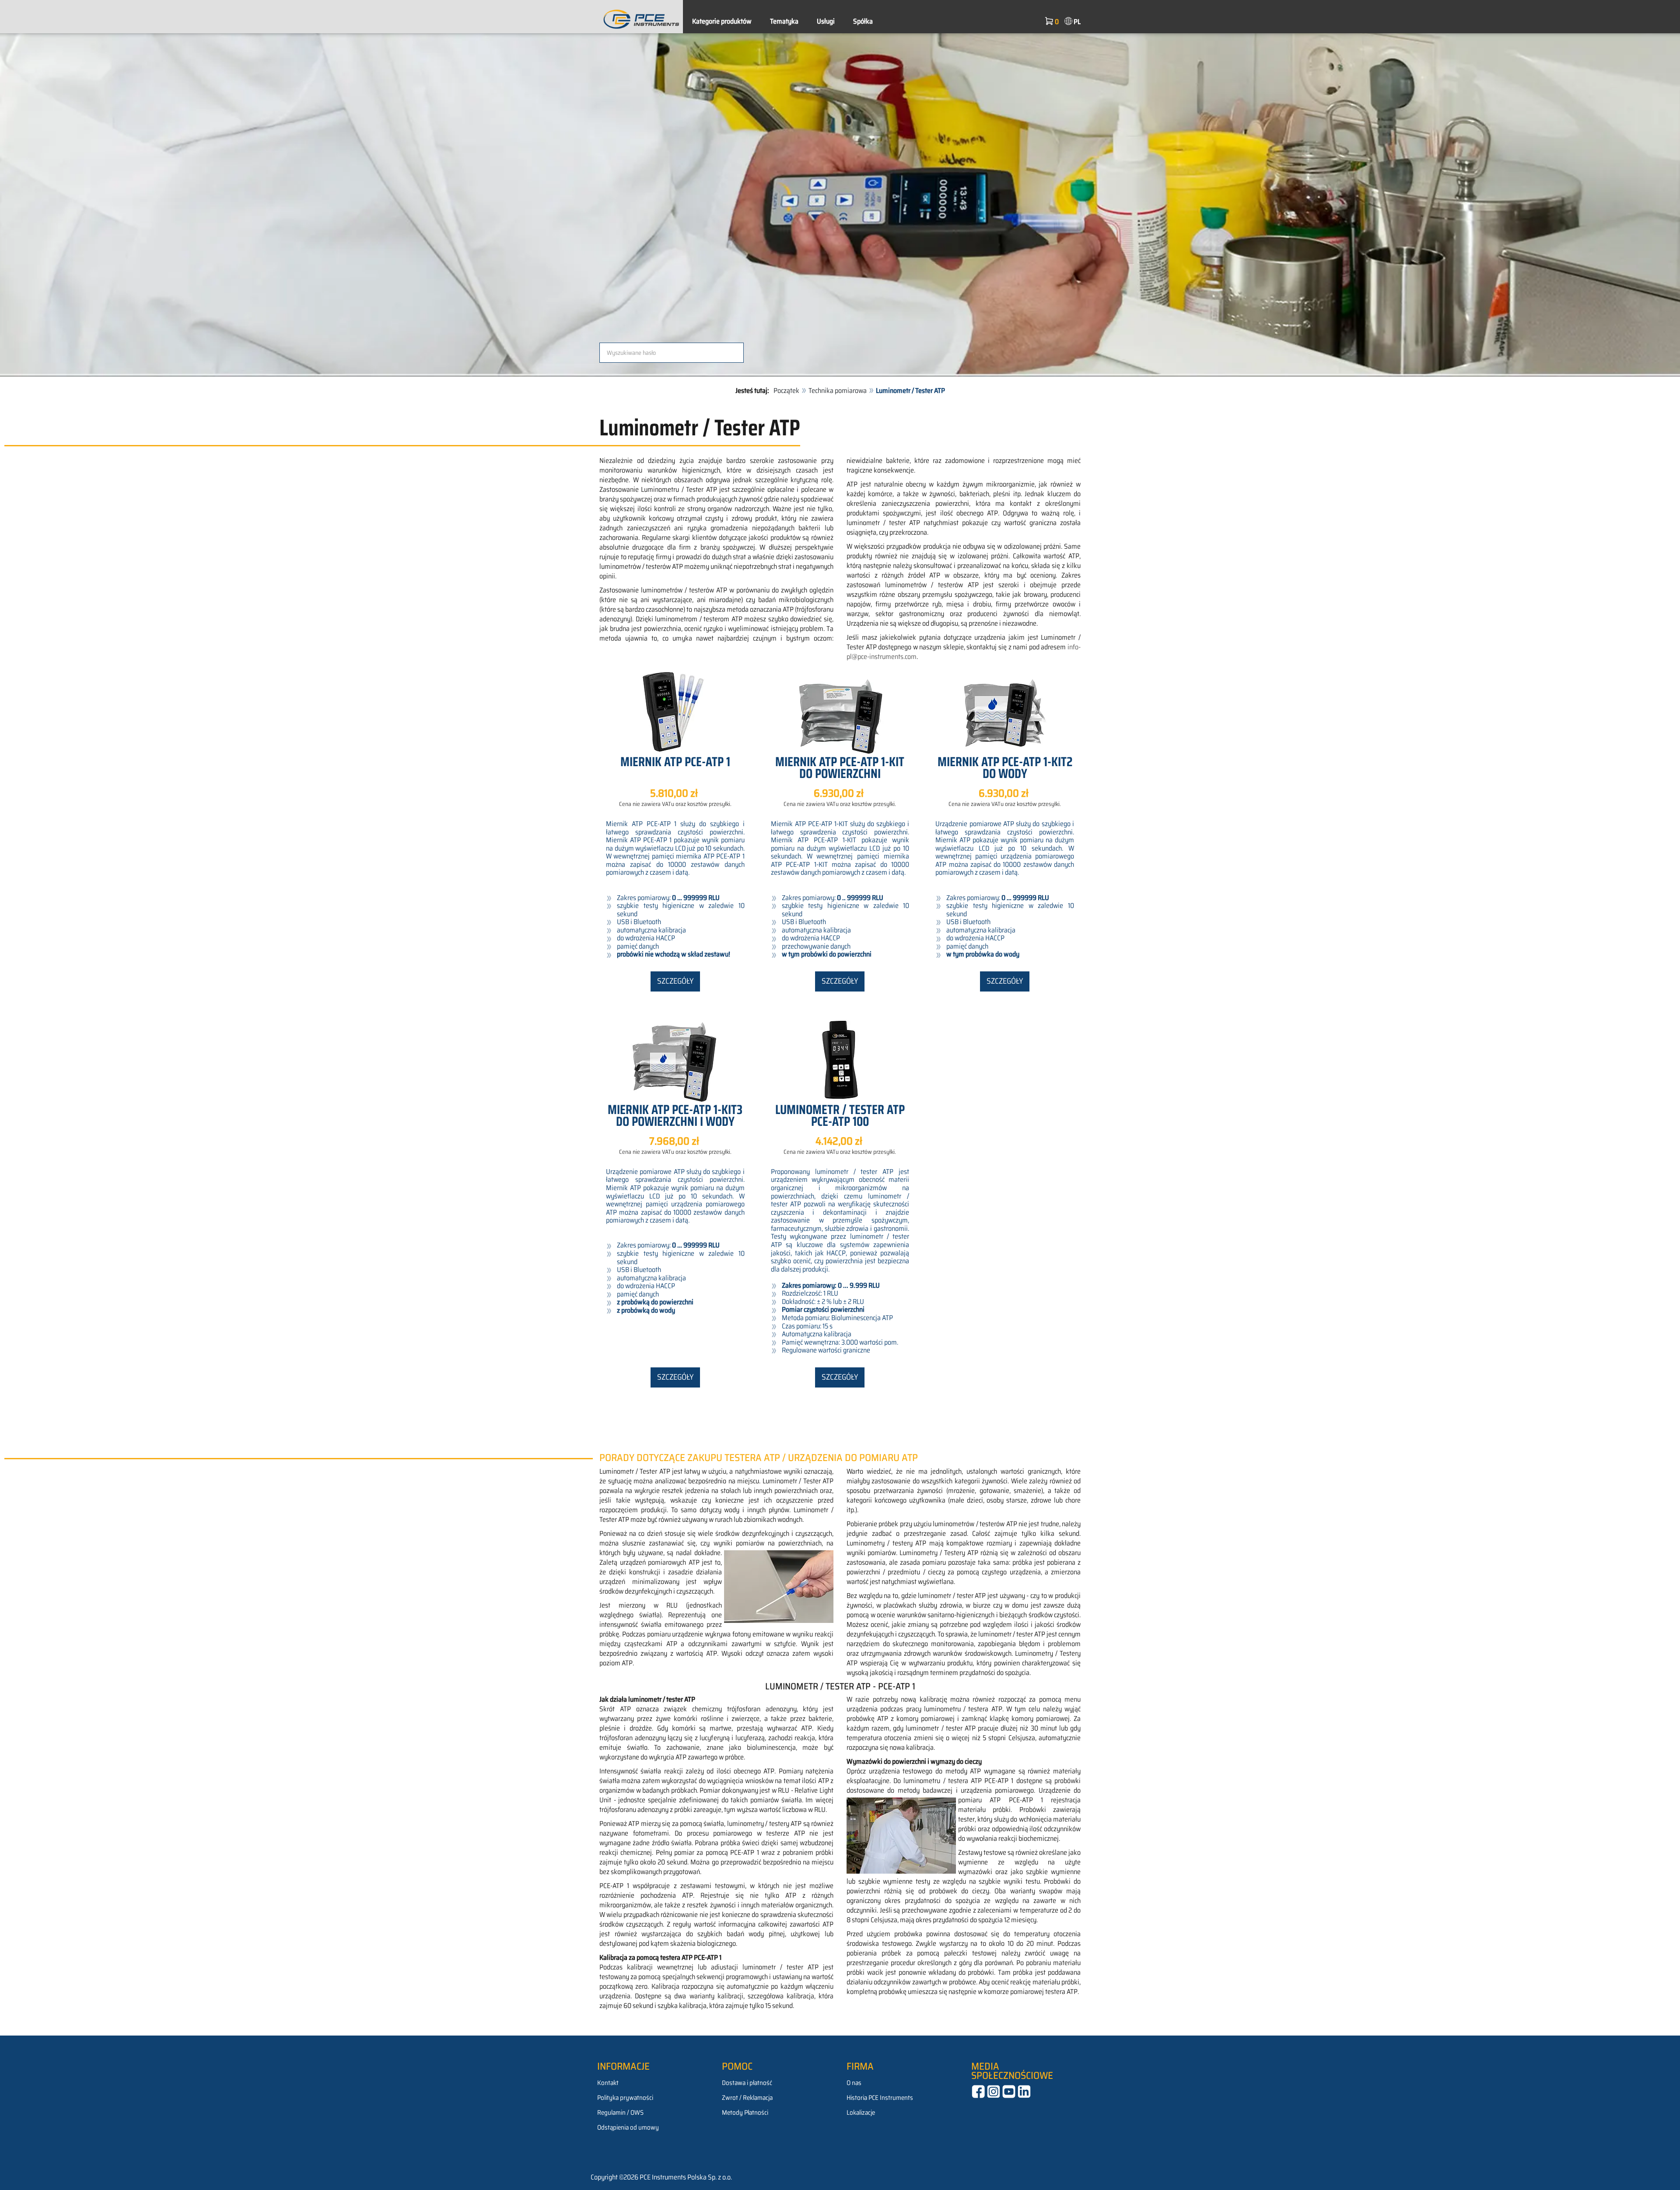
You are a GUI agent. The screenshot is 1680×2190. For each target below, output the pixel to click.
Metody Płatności (745, 2113)
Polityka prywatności (625, 2098)
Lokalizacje (861, 2113)
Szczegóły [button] (675, 981)
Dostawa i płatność (747, 2083)
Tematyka (784, 21)
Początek (786, 391)
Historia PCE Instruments (880, 2098)
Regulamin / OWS (620, 2113)
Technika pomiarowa (838, 391)
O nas (854, 2083)
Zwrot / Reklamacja (747, 2098)
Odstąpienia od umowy (628, 2127)
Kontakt (608, 2083)
